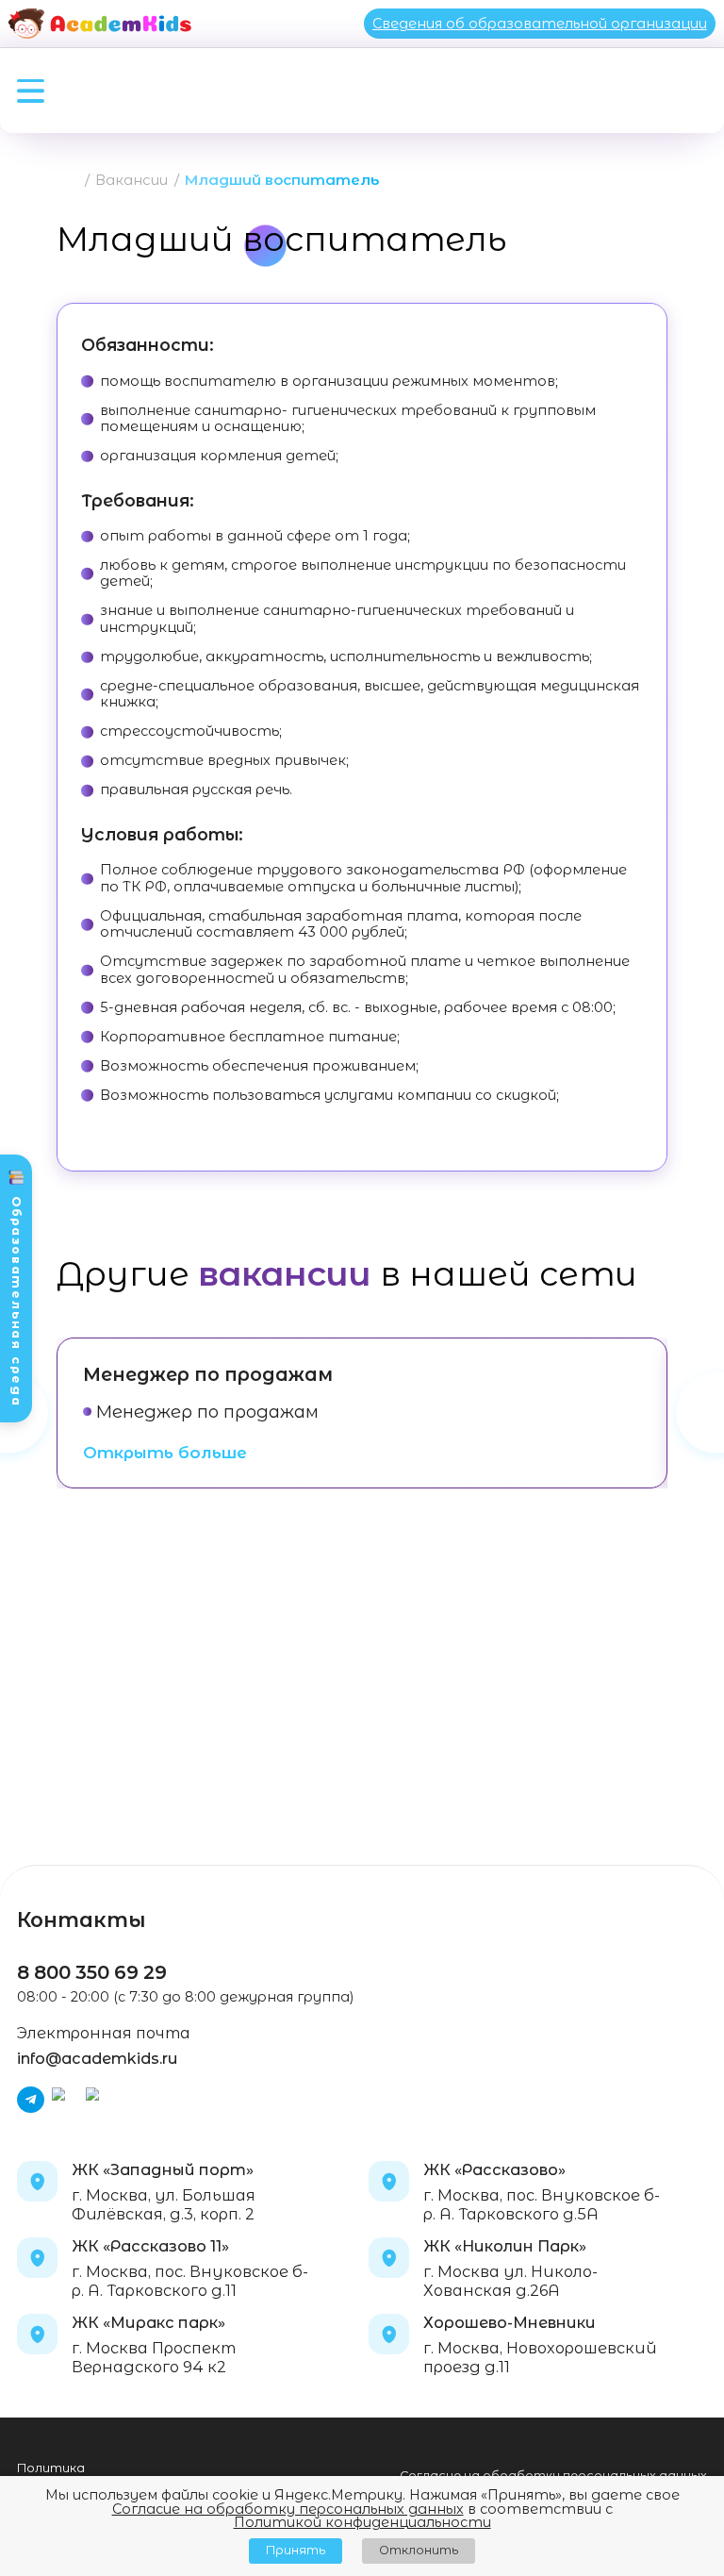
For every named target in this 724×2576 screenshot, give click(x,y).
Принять (296, 2550)
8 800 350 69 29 (92, 1972)
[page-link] (72, 181)
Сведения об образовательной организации (540, 24)
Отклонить (419, 2550)
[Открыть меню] (31, 91)
